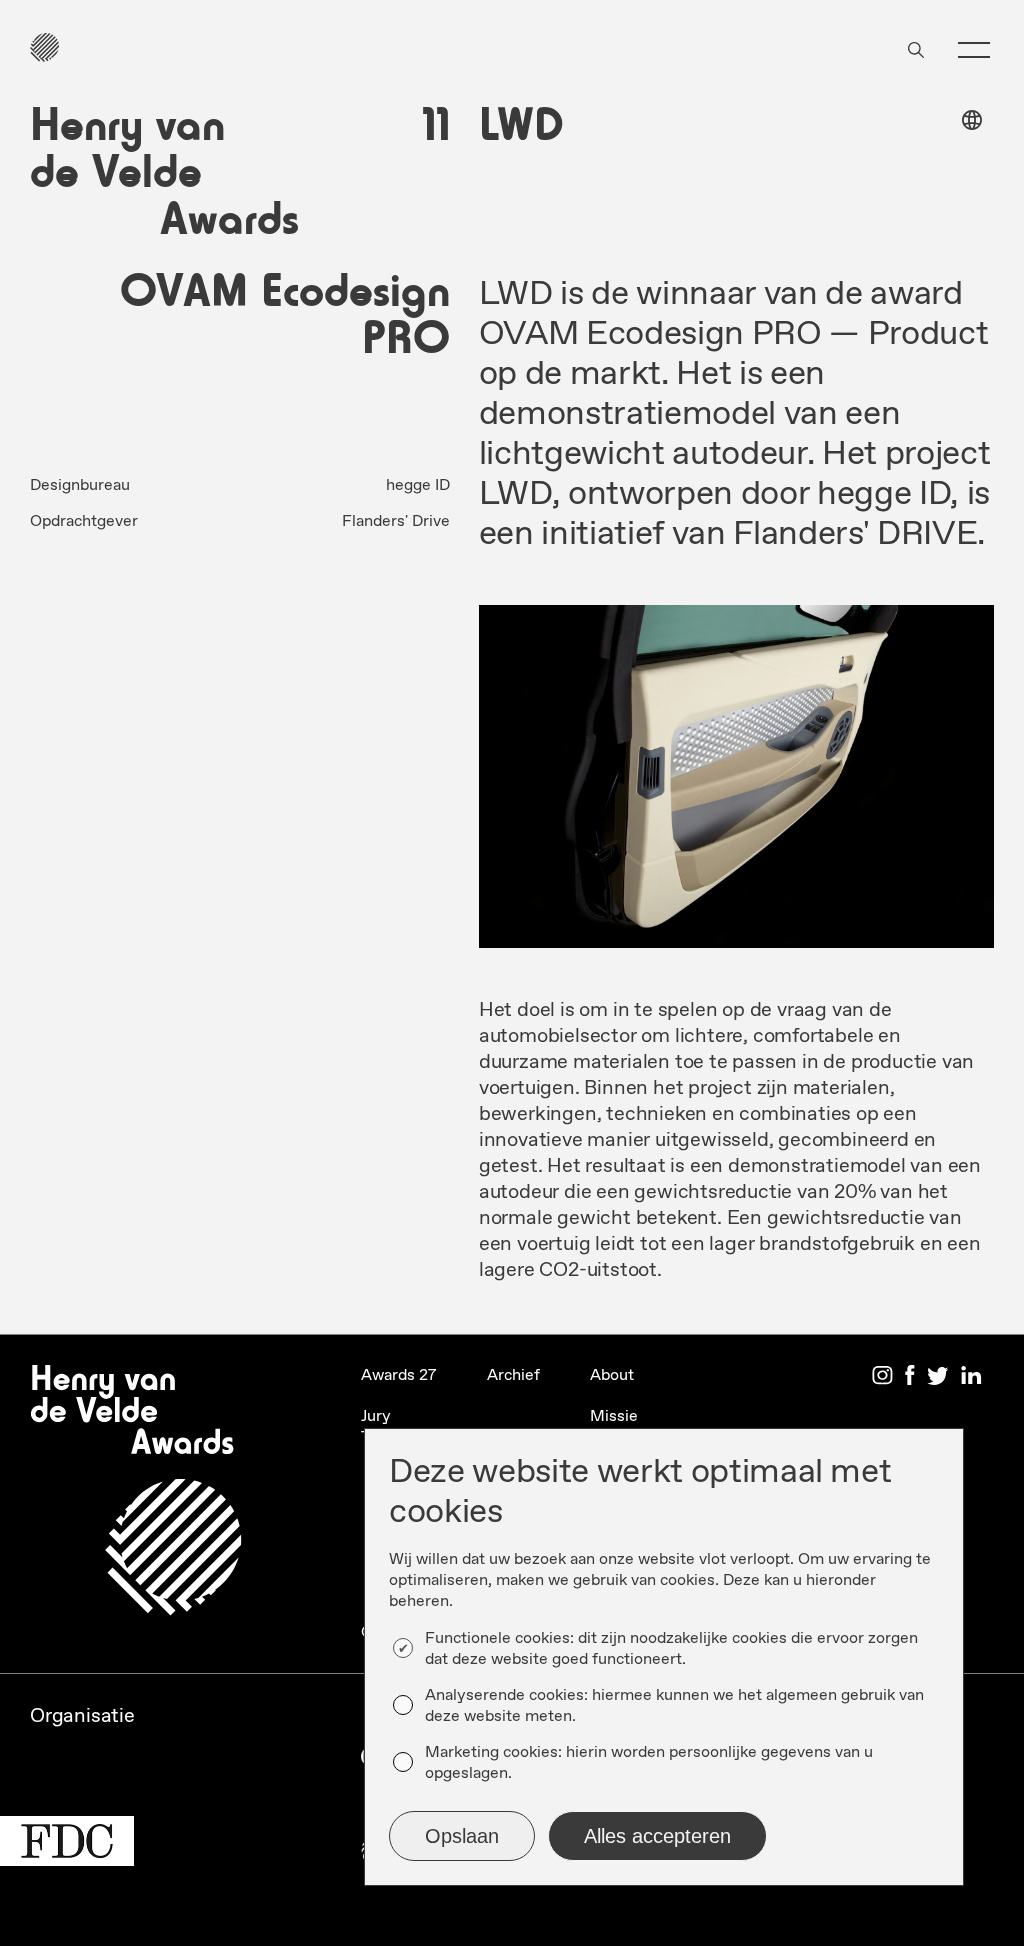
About (612, 1375)
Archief (513, 1375)
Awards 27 (399, 1375)
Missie (614, 1416)
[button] (974, 50)
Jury (376, 1416)
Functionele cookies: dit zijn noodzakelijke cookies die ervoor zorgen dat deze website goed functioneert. (671, 1649)
